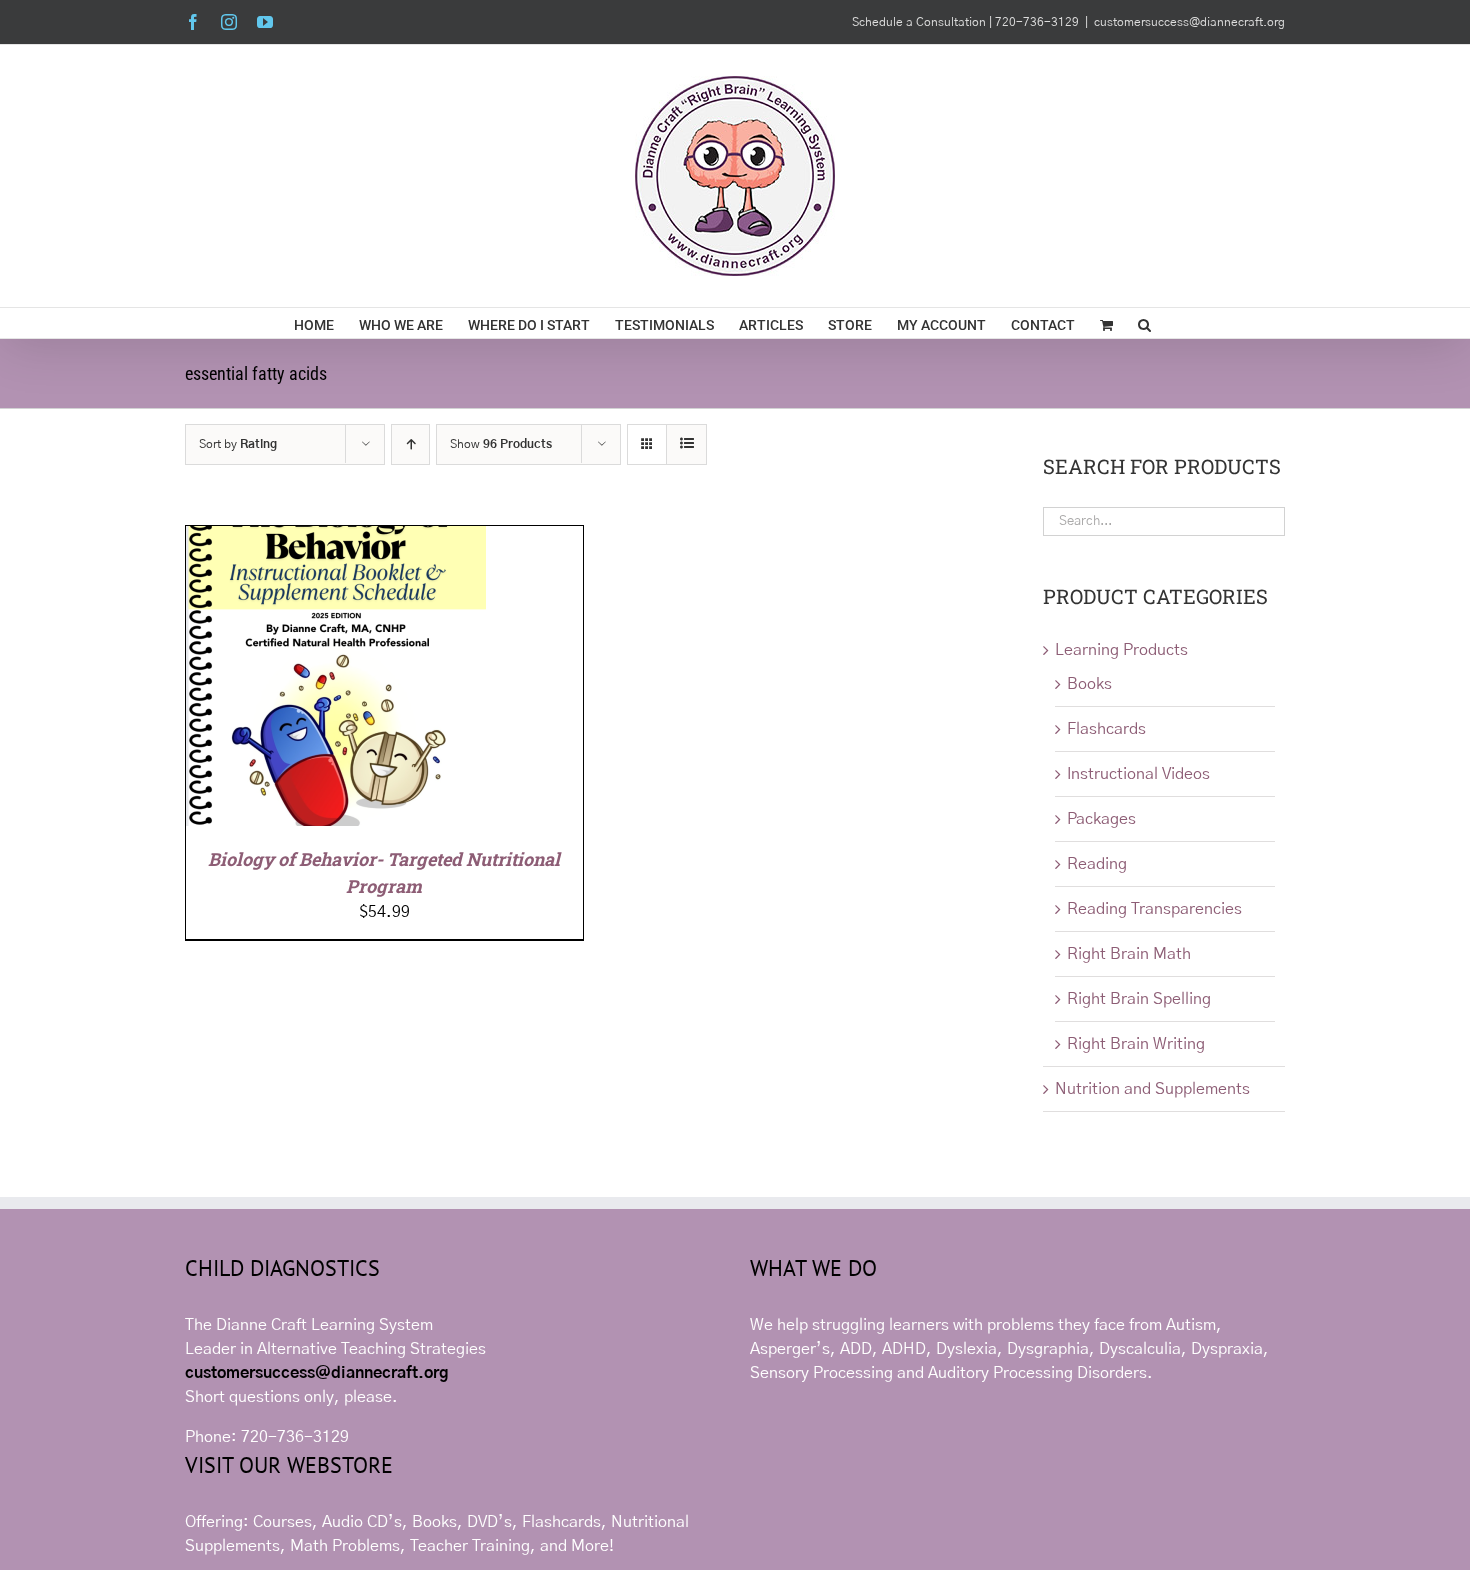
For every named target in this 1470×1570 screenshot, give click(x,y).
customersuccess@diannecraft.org (1189, 22)
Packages (1101, 819)
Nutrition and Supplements (1152, 1089)
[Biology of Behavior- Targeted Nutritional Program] (336, 538)
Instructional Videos (1138, 774)
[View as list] (686, 444)
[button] (1144, 323)
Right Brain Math (1129, 954)
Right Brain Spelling (1139, 999)
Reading (1097, 864)
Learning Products (1121, 650)
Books (1089, 684)
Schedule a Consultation (920, 22)
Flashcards (1106, 729)
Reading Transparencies (1154, 909)
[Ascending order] (410, 444)
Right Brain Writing (1136, 1044)
